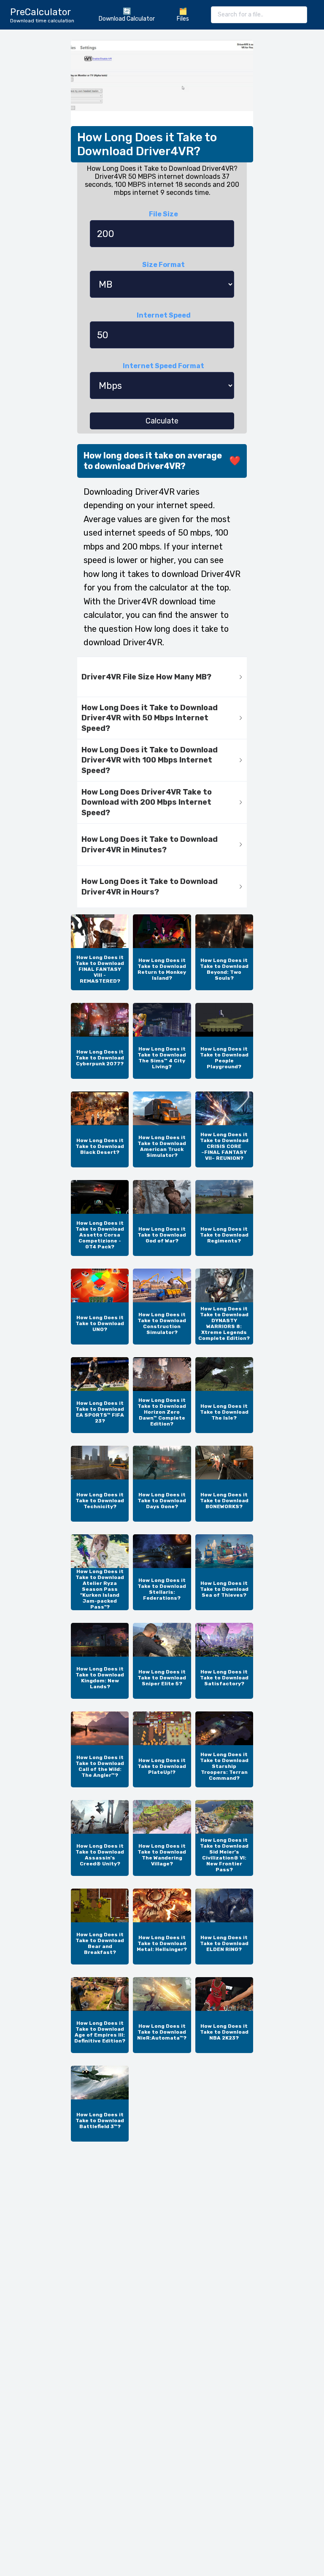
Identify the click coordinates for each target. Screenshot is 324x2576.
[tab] (162, 677)
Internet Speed (164, 315)
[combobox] (259, 15)
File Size (163, 214)
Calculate (162, 421)
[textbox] (259, 15)
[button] (162, 677)
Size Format (163, 265)
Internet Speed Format (163, 366)
